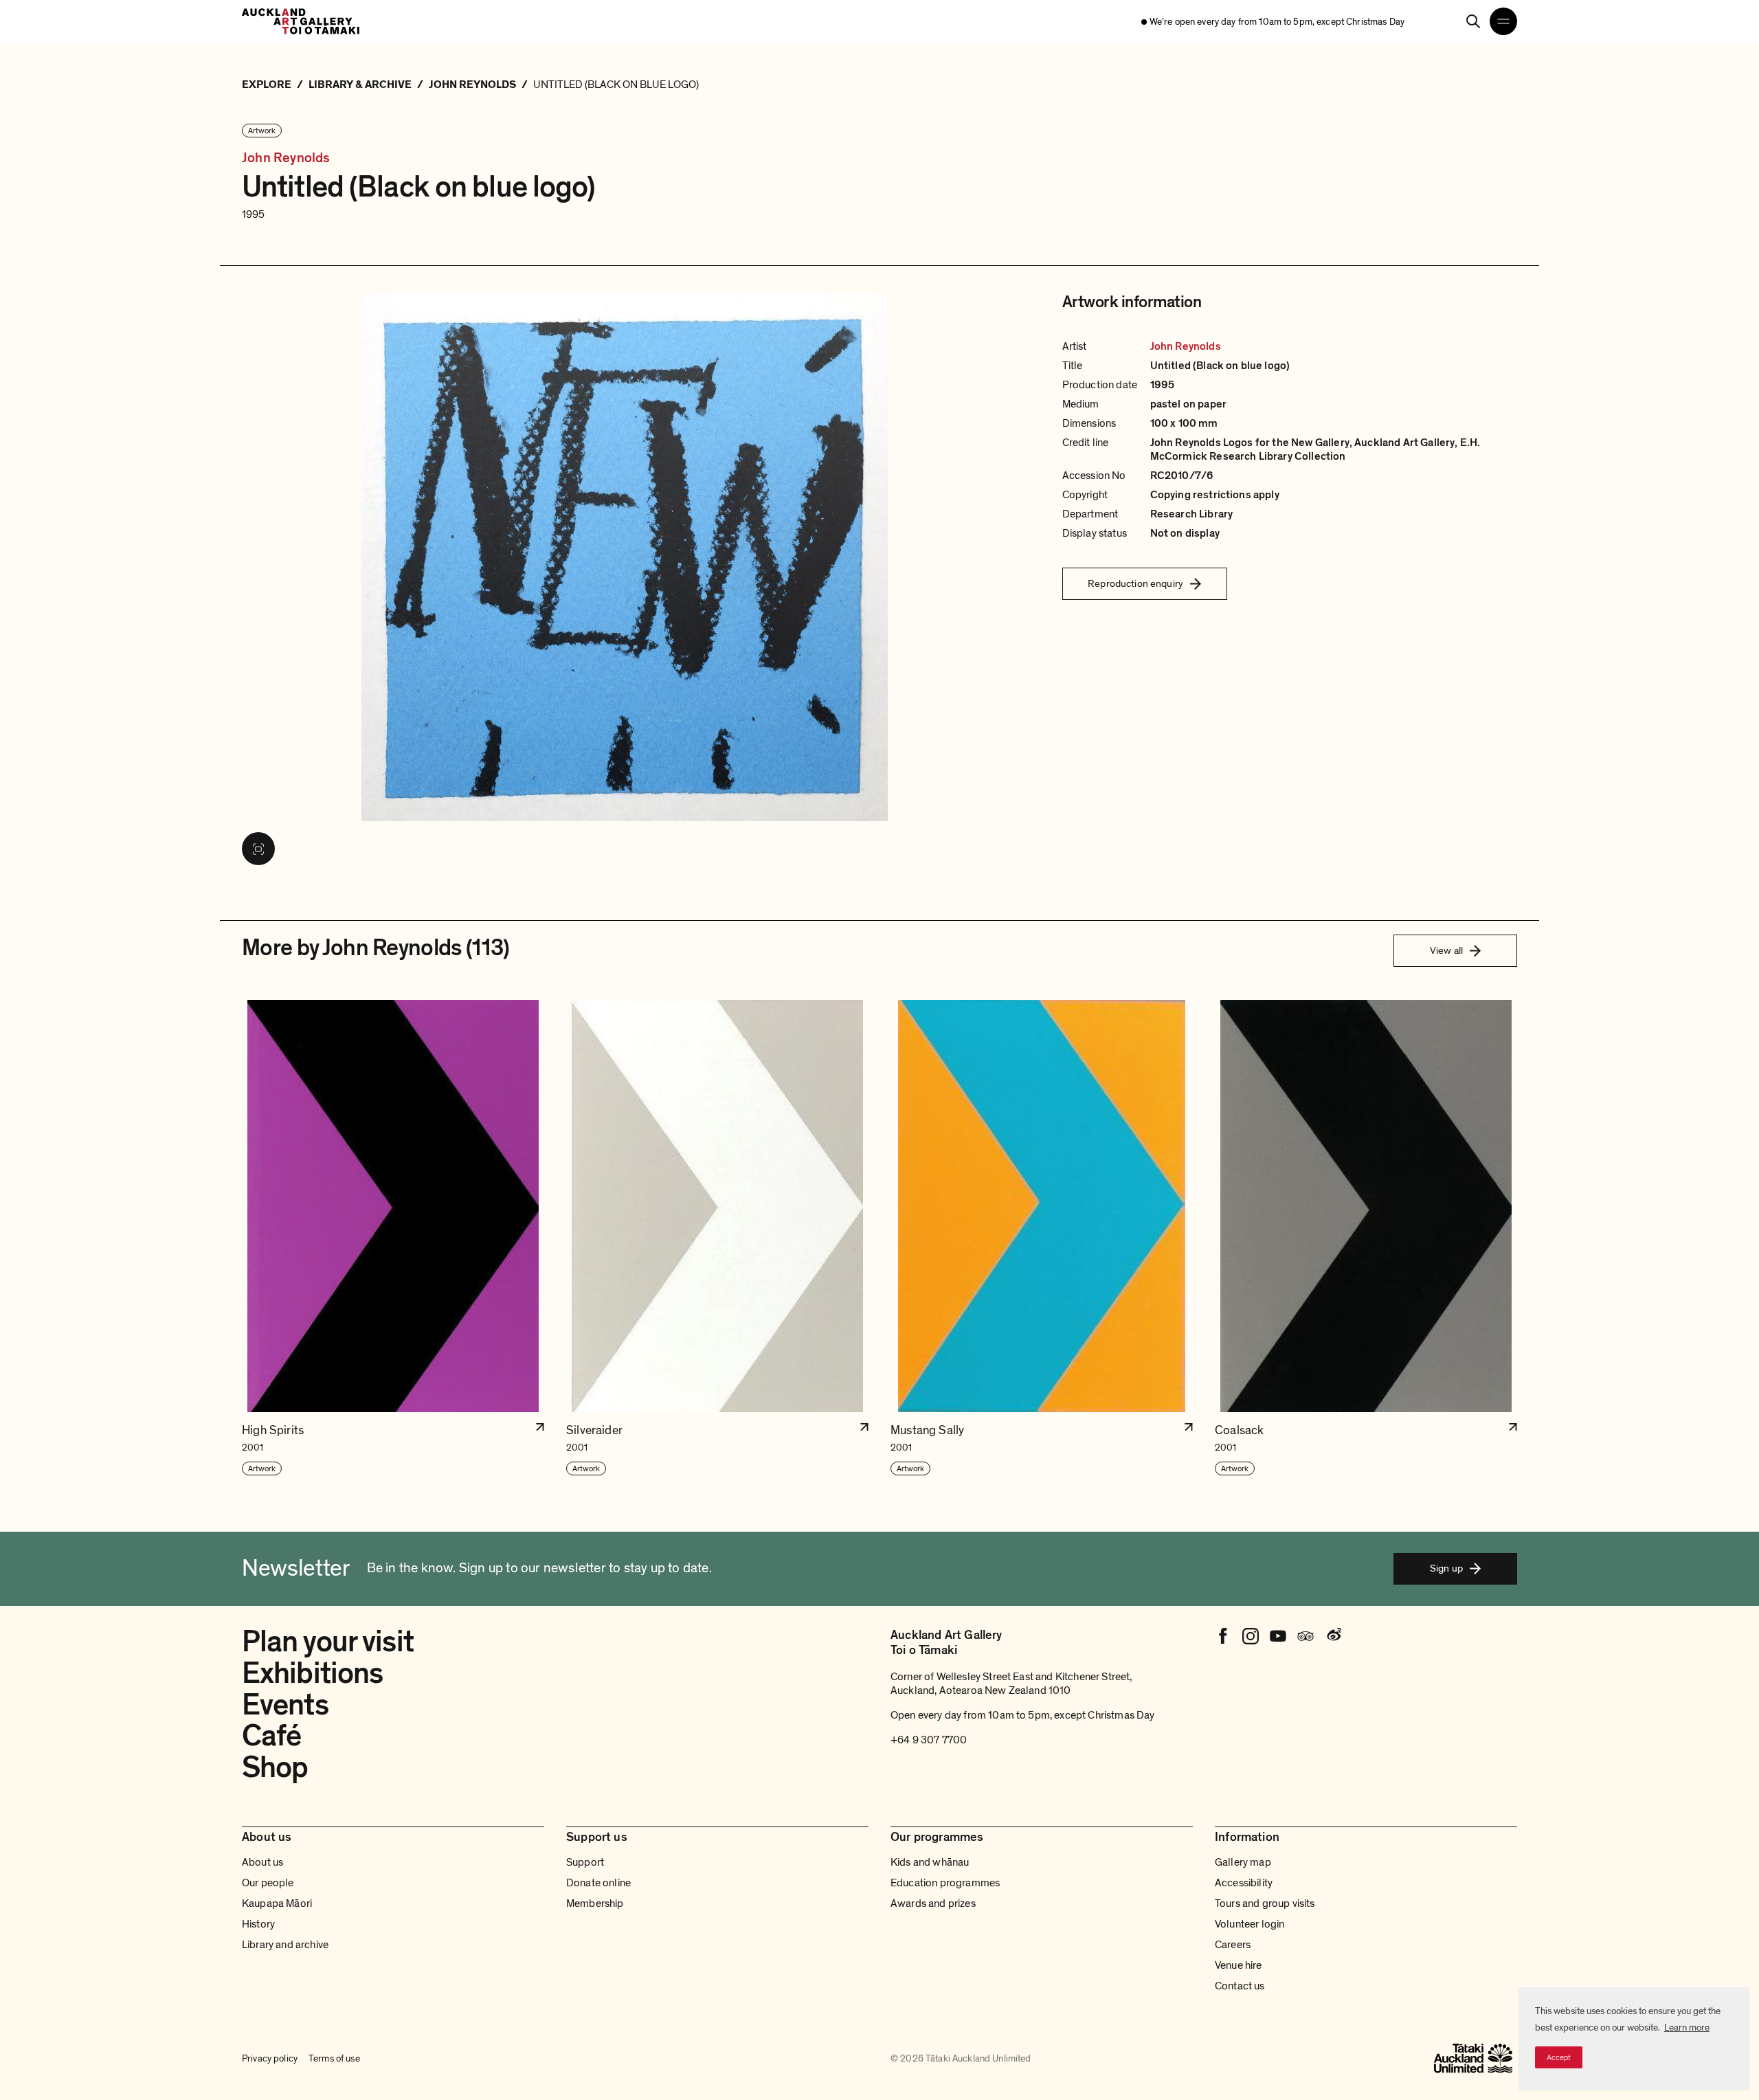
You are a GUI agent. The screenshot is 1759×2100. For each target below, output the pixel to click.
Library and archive (285, 1945)
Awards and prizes (933, 1903)
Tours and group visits (1265, 1903)
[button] (393, 1238)
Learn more (1687, 2028)
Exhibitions (312, 1673)
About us (262, 1862)
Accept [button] (1559, 2057)
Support (585, 1862)
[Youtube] (1278, 1636)
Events (285, 1705)
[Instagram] (1251, 1636)
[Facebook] (1223, 1636)
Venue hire (1239, 1965)
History (258, 1924)
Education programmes (945, 1883)
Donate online (598, 1883)
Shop (275, 1767)
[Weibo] (1333, 1636)
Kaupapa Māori (277, 1903)
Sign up (1446, 1568)
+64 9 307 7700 (929, 1740)
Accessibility (1244, 1883)
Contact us (1240, 1986)
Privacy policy (270, 2058)
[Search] (1473, 21)
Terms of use (334, 2058)
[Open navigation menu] (1503, 21)
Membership (595, 1903)
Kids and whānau (930, 1862)
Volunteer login (1250, 1924)
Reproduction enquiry (1135, 583)
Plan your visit (328, 1642)
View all (1446, 950)
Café (271, 1736)
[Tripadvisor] (1306, 1636)
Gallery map (1243, 1862)
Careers (1233, 1945)
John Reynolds (286, 158)
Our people (268, 1883)
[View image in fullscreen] (258, 849)
